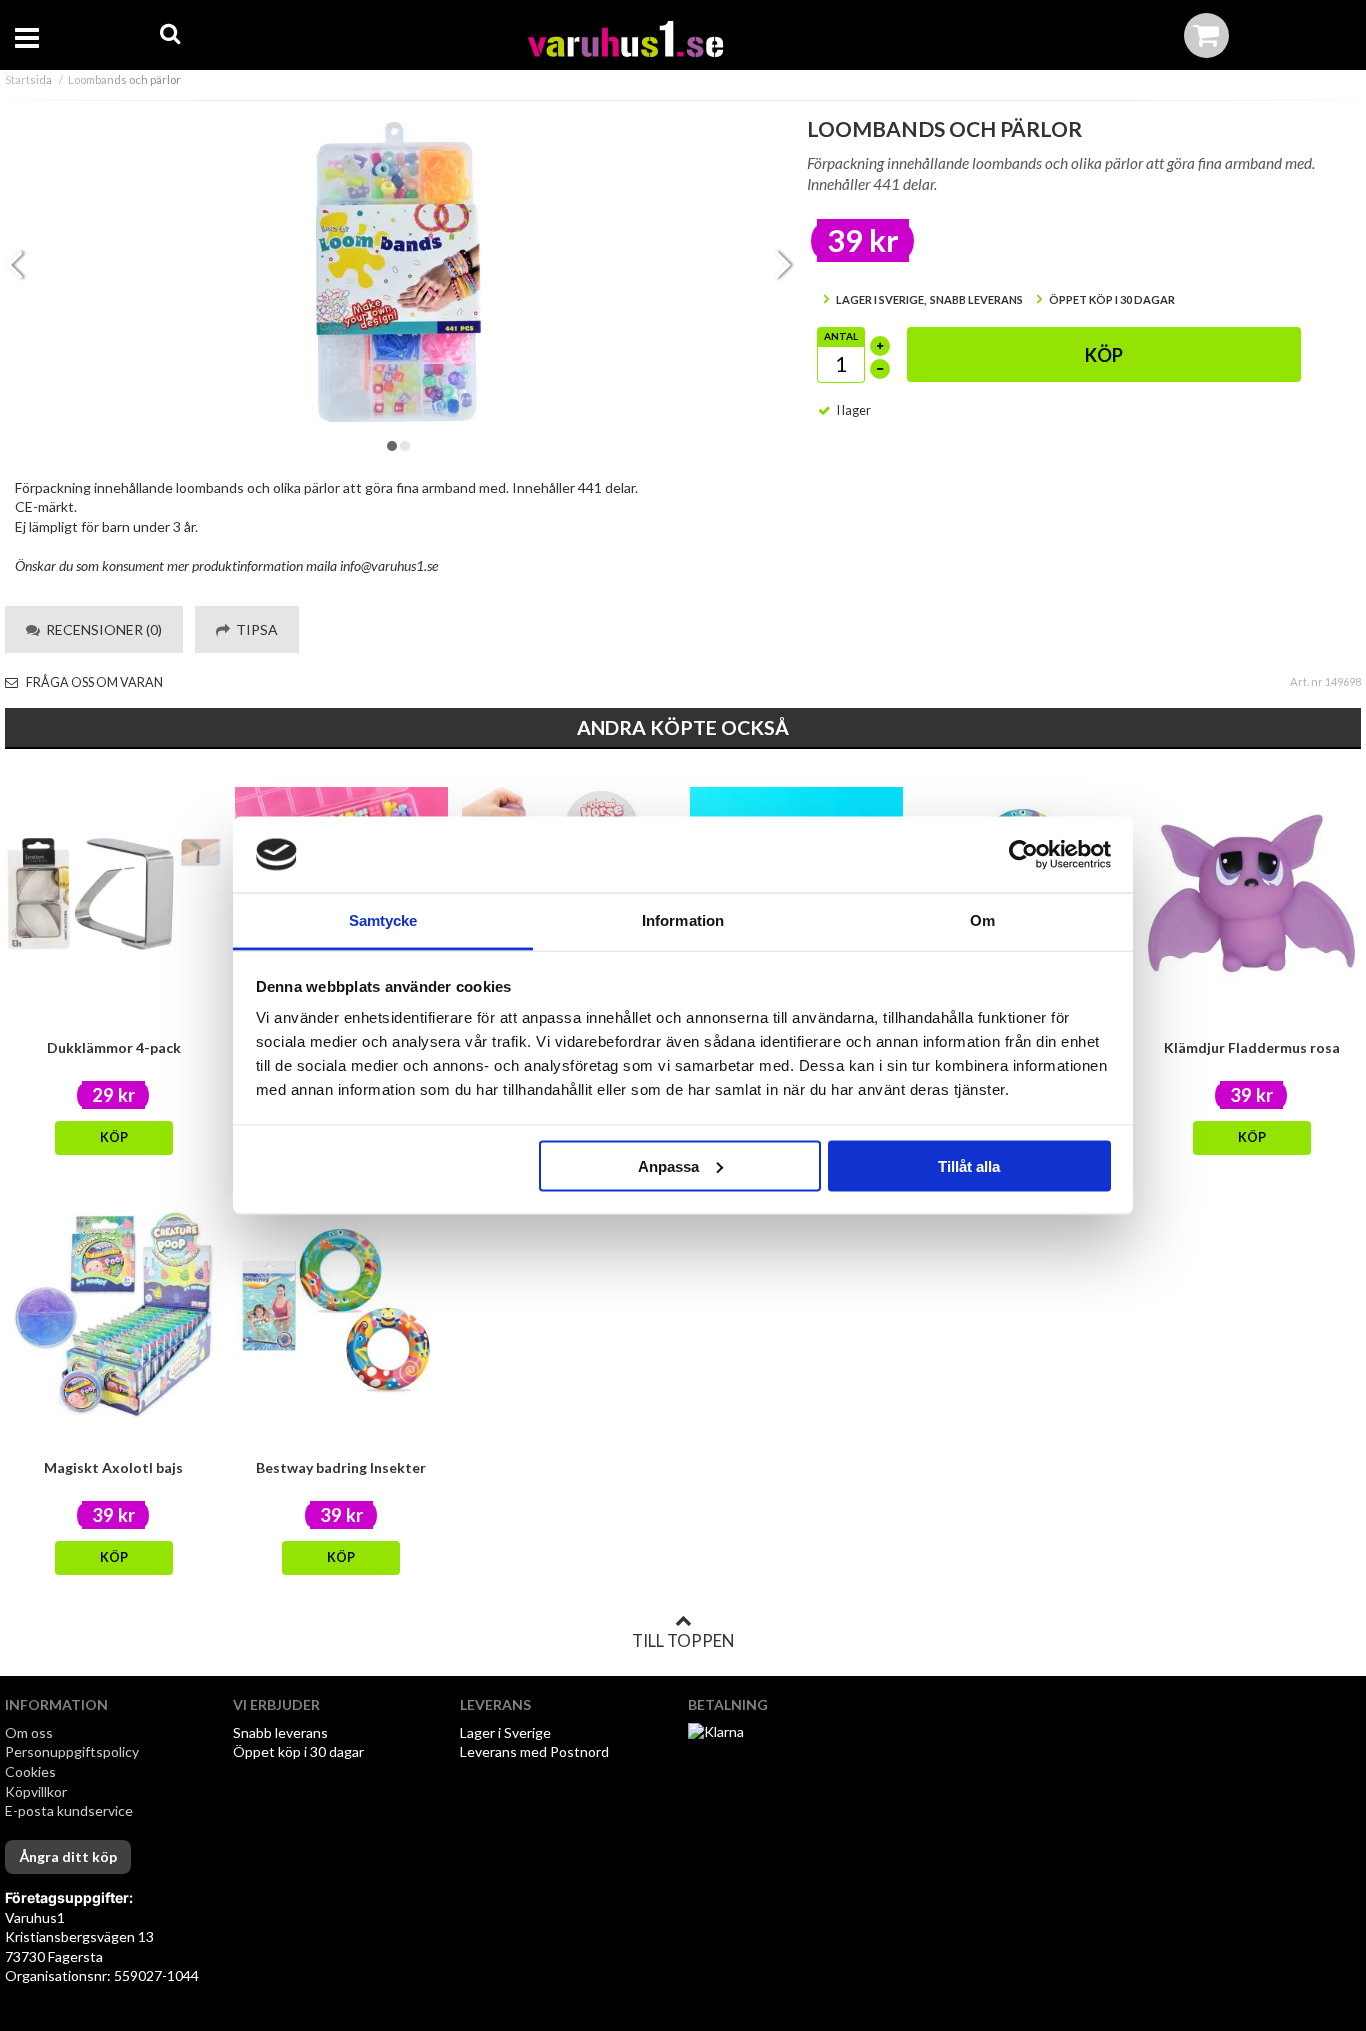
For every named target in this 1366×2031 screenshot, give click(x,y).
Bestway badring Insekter (341, 1467)
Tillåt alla (969, 1165)
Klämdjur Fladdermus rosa (1252, 1047)
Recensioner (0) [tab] (101, 629)
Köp (1104, 355)
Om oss (29, 1732)
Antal (841, 336)
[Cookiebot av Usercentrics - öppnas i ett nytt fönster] (1023, 855)
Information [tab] (683, 920)
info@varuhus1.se (389, 565)
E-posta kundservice (70, 1810)
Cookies (30, 1771)
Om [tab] (982, 920)
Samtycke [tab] (383, 920)
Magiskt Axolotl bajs (113, 1467)
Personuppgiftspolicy (72, 1751)
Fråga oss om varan (93, 682)
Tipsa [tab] (254, 629)
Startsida (28, 79)
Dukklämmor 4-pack (114, 1047)
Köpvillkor (36, 1791)
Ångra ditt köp (68, 1856)
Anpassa (668, 1165)
